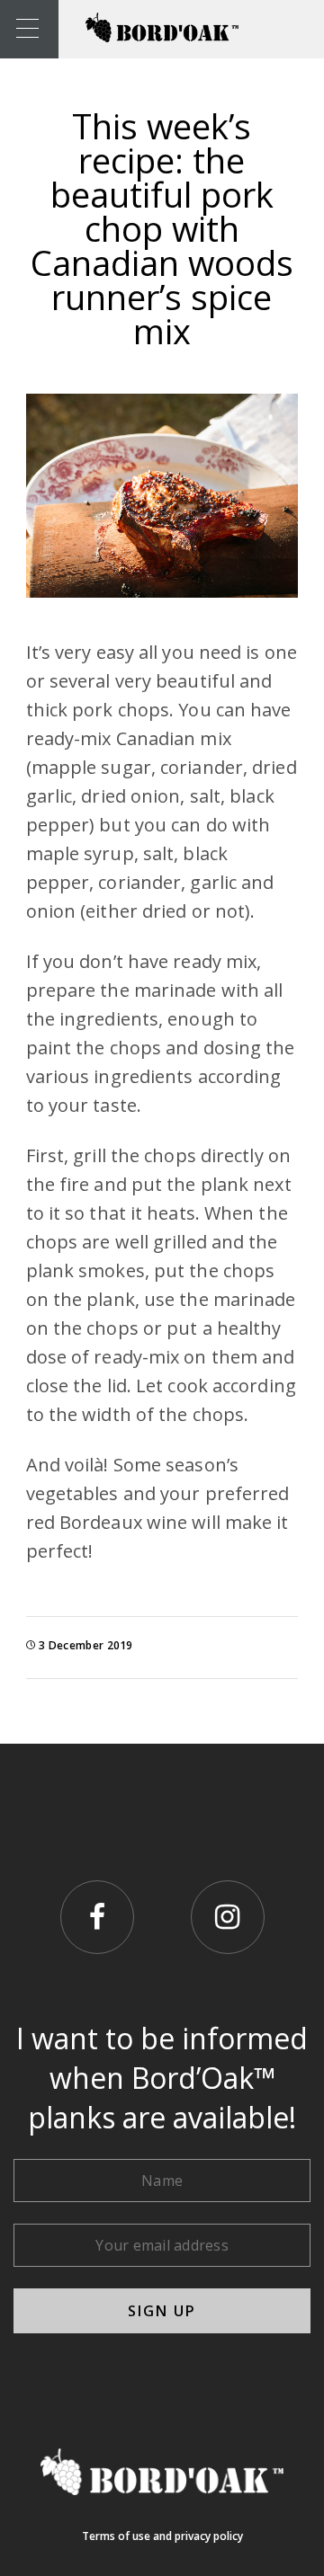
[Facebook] (97, 1917)
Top (308, 2560)
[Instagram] (228, 1917)
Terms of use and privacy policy (162, 2536)
